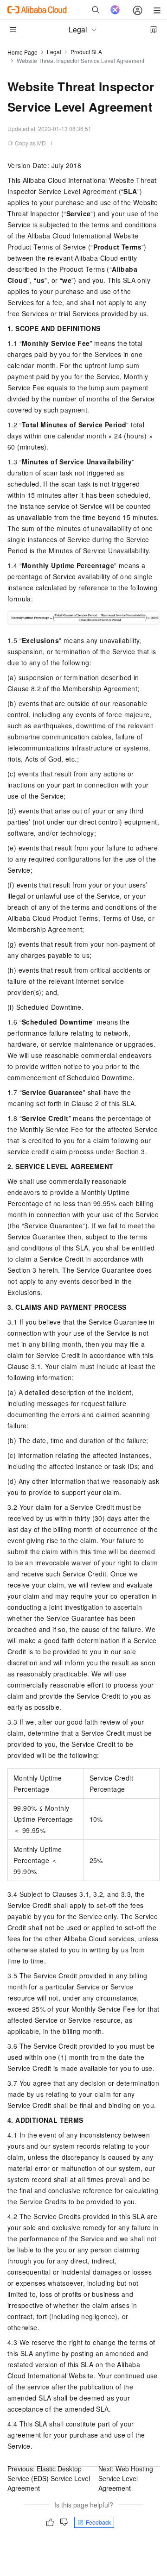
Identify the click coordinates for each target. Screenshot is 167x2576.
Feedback (98, 2522)
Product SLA (86, 52)
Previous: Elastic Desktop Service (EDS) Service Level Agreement (49, 2478)
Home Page (22, 52)
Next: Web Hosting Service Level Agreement (126, 2478)
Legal (54, 52)
